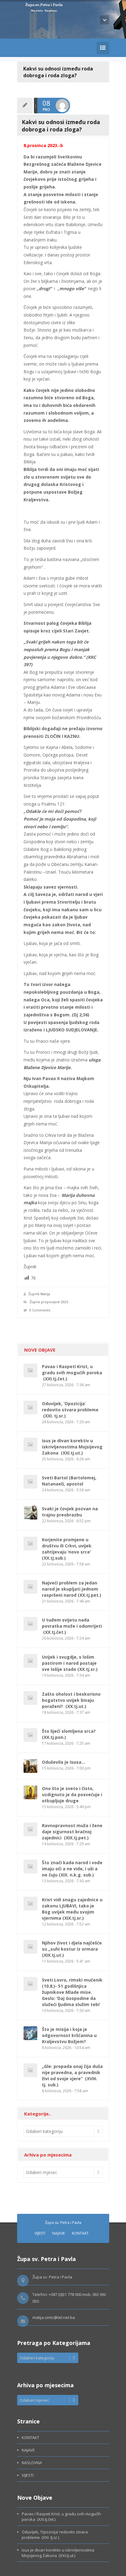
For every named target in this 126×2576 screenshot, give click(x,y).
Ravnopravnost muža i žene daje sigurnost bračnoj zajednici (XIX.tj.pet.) (72, 1832)
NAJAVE (59, 2233)
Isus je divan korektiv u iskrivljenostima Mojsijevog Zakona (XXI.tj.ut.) (72, 1447)
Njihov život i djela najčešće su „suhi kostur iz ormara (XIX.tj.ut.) (72, 1949)
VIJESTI (40, 2233)
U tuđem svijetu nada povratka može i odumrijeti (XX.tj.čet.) (72, 1626)
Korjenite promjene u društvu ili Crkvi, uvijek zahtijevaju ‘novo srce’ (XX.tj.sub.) (67, 1549)
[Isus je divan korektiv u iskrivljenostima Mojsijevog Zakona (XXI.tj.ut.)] (30, 1445)
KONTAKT (80, 2233)
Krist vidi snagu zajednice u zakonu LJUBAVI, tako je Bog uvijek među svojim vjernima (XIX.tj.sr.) (72, 1909)
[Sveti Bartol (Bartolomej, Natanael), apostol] (30, 1482)
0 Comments (40, 1310)
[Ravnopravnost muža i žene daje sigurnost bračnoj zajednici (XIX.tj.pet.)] (30, 1829)
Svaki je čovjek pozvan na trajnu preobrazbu (70, 1512)
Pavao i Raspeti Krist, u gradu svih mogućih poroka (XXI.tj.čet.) (72, 1373)
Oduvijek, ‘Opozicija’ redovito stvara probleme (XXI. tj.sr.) (70, 1410)
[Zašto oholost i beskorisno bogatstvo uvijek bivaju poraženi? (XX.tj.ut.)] (30, 1698)
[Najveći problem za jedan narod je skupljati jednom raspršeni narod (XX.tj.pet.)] (30, 1587)
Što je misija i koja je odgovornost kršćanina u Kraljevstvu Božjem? (69, 2035)
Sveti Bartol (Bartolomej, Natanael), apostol (69, 1481)
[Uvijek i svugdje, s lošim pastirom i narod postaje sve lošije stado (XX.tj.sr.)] (30, 1661)
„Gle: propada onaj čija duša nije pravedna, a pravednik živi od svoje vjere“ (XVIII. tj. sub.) (72, 2075)
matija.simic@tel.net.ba (54, 2317)
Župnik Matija (39, 1294)
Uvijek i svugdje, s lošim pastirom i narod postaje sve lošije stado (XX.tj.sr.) (70, 1663)
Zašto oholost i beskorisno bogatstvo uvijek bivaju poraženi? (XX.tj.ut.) (71, 1700)
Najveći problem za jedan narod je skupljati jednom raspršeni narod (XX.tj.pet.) (72, 1589)
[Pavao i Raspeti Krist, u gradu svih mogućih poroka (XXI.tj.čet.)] (30, 1370)
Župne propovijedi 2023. (49, 1302)
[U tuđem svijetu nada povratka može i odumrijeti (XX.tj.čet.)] (30, 1624)
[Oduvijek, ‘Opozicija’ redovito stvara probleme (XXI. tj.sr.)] (30, 1408)
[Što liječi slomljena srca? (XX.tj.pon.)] (30, 1735)
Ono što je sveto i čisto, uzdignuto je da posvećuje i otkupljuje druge (72, 1794)
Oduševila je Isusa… (63, 1762)
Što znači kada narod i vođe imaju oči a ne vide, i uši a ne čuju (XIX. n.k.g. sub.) (72, 1869)
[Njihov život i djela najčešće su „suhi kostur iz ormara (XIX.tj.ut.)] (30, 1947)
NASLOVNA (32, 2463)
